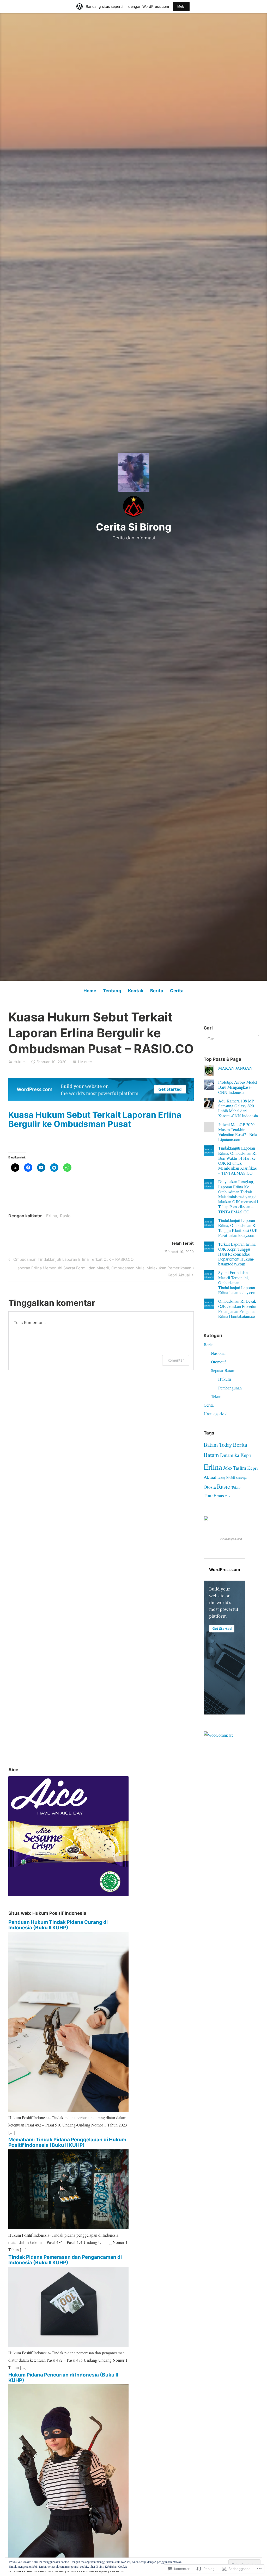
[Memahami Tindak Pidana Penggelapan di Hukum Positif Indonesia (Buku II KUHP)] (68, 2228)
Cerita (177, 991)
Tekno (216, 1396)
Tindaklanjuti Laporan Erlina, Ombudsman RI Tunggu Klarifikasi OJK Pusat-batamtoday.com (238, 1228)
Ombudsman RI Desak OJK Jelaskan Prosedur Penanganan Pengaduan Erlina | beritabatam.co (238, 1309)
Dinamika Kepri (236, 1455)
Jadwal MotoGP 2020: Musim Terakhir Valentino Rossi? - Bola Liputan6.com (238, 1132)
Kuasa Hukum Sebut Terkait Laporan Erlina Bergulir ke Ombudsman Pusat (95, 1119)
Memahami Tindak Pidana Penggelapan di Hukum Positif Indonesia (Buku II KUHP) (67, 2142)
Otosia (210, 1487)
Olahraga (241, 1478)
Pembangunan (230, 1388)
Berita (157, 991)
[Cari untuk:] (231, 1038)
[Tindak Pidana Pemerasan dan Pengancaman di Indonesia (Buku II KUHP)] (68, 2345)
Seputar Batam (223, 1370)
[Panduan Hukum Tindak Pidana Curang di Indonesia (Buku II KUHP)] (68, 2110)
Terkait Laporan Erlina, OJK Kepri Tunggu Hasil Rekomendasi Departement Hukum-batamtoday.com (237, 1254)
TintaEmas (214, 1496)
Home (90, 991)
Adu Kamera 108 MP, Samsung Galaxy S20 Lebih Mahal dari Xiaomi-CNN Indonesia (238, 1108)
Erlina (52, 1216)
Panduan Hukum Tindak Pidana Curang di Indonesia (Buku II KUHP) (58, 1925)
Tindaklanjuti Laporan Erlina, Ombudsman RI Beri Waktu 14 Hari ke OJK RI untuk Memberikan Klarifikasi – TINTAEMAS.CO (238, 1160)
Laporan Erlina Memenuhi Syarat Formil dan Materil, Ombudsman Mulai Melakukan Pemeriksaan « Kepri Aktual (101, 1271)
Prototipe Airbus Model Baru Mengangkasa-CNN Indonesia (238, 1087)
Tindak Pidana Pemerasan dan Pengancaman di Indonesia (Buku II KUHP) (65, 2260)
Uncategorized (216, 1414)
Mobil (231, 1477)
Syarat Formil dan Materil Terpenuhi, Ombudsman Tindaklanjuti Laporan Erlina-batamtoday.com (237, 1282)
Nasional (218, 1353)
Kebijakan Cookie (116, 2566)
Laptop (221, 1478)
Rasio (65, 1216)
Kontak (136, 991)
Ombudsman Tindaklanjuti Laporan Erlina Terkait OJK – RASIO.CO (70, 1260)
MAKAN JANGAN (235, 1068)
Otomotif (218, 1362)
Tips (227, 1496)
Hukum (20, 1062)
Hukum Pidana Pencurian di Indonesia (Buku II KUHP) (63, 2378)
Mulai (181, 6)
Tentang (112, 991)
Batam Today (218, 1445)
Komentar (176, 1360)
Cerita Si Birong (134, 527)
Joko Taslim (235, 1468)
